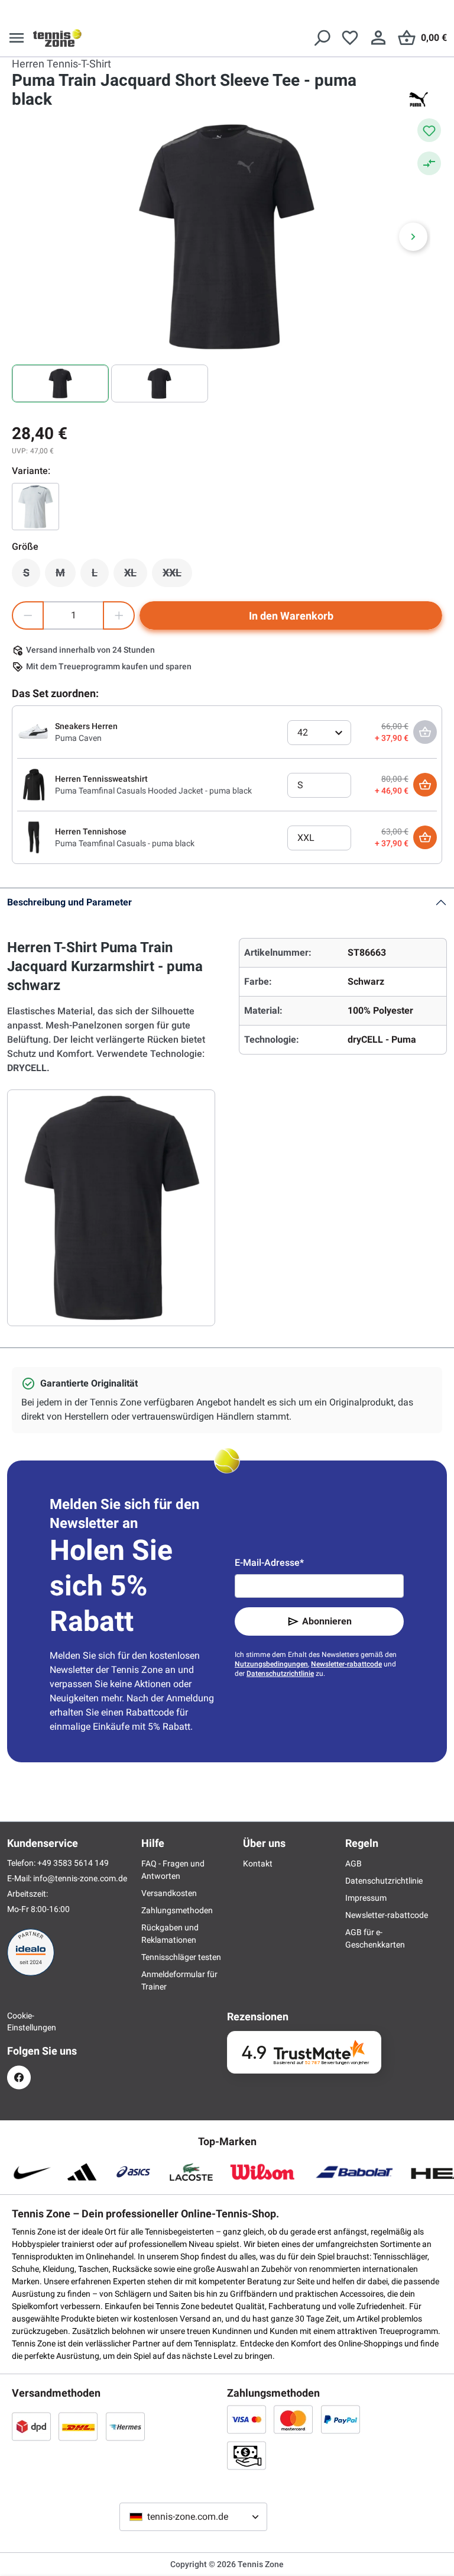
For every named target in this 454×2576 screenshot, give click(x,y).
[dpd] (31, 2426)
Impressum (366, 1898)
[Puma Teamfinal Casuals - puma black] (34, 837)
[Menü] (17, 38)
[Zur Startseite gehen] (57, 38)
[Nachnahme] (247, 2455)
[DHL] (78, 2426)
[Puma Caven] (34, 731)
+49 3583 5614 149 (73, 1863)
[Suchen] (322, 38)
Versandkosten (169, 1893)
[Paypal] (340, 2419)
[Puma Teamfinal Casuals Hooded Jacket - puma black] (34, 784)
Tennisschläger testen (181, 1957)
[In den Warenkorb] (425, 785)
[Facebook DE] (19, 2077)
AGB (354, 1864)
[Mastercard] (293, 2419)
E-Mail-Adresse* (269, 1563)
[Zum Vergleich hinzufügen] (429, 163)
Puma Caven (78, 738)
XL (136, 576)
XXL (177, 576)
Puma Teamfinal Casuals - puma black (125, 843)
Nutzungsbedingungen (271, 1664)
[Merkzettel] (350, 38)
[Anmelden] (378, 38)
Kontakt (258, 1864)
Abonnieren (327, 1621)
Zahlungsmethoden (177, 1910)
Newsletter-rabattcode (346, 1664)
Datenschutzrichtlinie (280, 1674)
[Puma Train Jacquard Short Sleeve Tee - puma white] (35, 507)
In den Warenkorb (291, 616)
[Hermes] (125, 2426)
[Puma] (419, 99)
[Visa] (247, 2419)
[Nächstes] (413, 237)
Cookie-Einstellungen (19, 2022)
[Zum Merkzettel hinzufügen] (429, 130)
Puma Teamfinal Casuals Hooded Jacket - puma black (153, 791)
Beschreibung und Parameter (69, 902)
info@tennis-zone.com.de (80, 1878)
